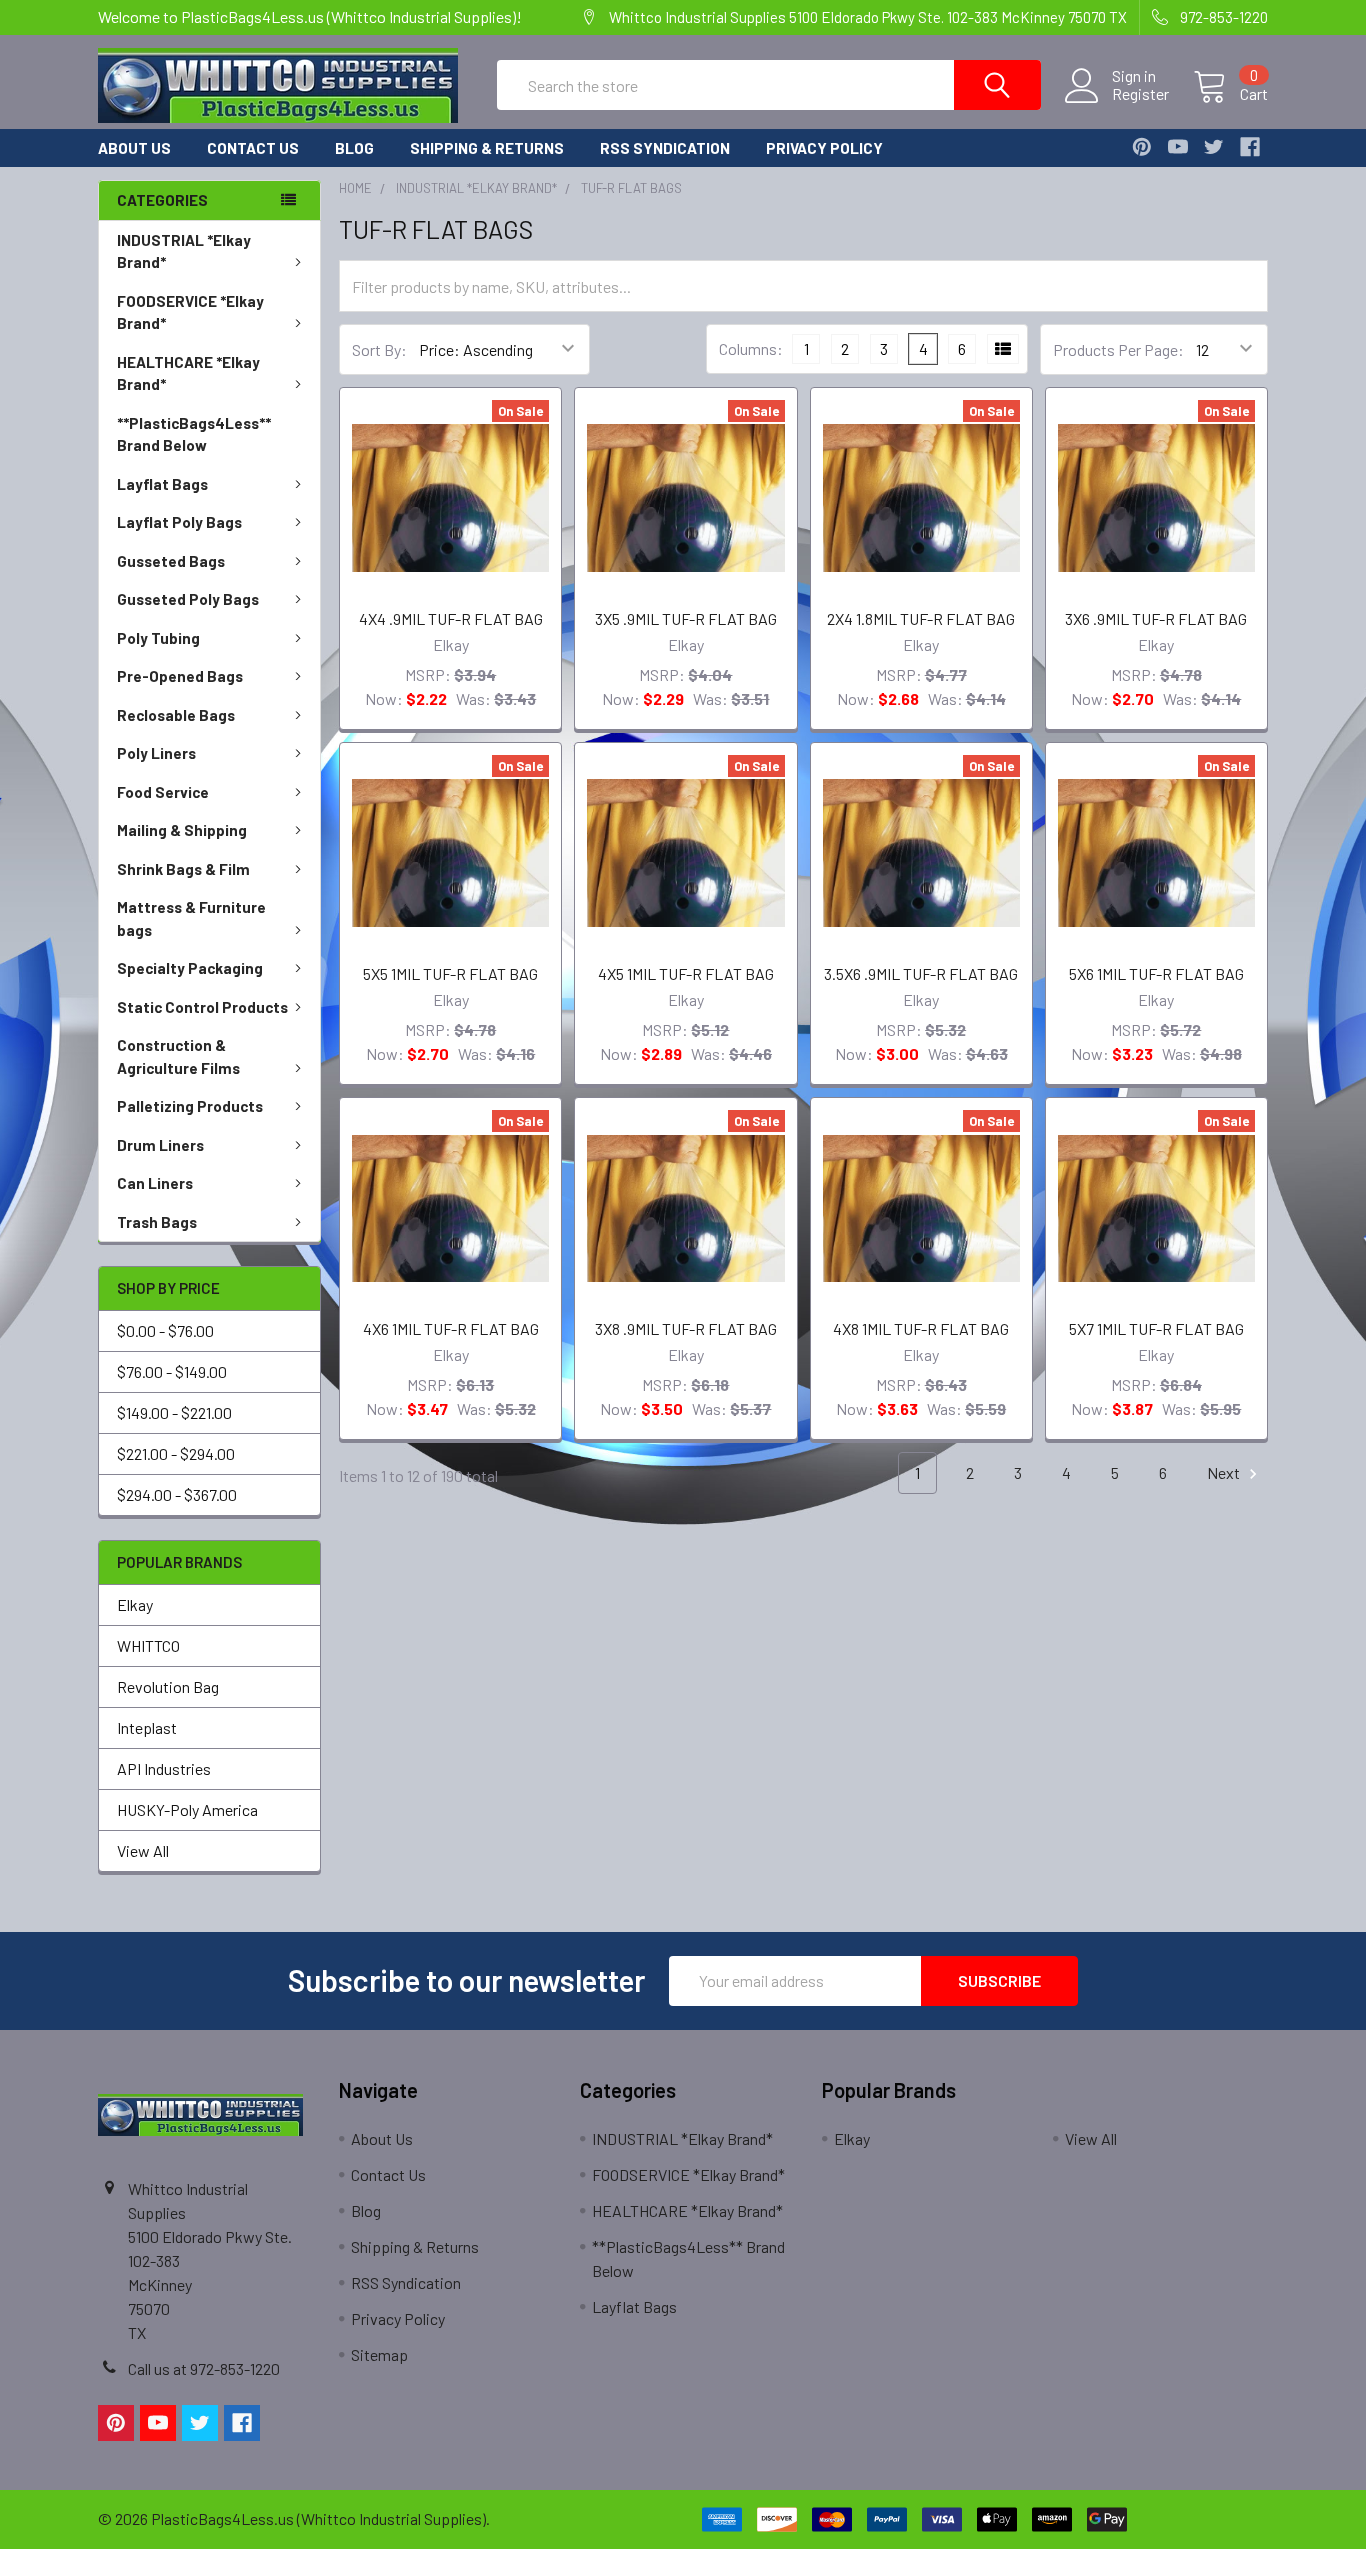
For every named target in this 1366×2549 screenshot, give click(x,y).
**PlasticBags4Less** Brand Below (194, 434)
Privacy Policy (824, 148)
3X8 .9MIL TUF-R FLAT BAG (686, 1328)
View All (143, 1850)
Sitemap (379, 2354)
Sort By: (379, 349)
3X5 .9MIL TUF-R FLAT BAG (686, 618)
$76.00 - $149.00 (172, 1371)
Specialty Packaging (190, 968)
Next (1225, 1472)
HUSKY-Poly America (187, 1809)
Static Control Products (202, 1007)
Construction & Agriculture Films (178, 1056)
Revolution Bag (168, 1686)
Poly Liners (156, 753)
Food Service (163, 792)
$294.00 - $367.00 (177, 1494)
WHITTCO (148, 1645)
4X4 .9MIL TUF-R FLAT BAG (451, 618)
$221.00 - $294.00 (176, 1453)
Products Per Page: (1118, 349)
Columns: (751, 348)
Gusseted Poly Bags (188, 599)
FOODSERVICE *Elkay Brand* (190, 312)
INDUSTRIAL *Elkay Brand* (184, 251)
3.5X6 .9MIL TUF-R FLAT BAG (921, 973)
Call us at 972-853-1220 (204, 2368)
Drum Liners (160, 1145)
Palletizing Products (190, 1106)
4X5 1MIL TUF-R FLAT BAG (686, 973)
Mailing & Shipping (182, 830)
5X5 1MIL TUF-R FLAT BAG (450, 973)
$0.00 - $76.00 (165, 1330)
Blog (354, 148)
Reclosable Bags (176, 715)
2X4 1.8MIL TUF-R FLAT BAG (921, 618)
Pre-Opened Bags (180, 676)
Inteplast (147, 1727)
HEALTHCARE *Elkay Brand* (188, 373)
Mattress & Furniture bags (191, 918)
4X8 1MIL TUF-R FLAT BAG (921, 1328)
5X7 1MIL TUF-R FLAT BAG (1156, 1328)
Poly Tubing (158, 638)
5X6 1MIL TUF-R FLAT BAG (1156, 973)
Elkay (135, 1604)
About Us (134, 148)
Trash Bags (157, 1222)
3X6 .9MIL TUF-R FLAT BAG (1156, 618)
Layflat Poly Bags (179, 522)
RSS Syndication (665, 148)
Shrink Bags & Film (183, 869)
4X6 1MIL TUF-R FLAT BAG (451, 1328)
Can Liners (155, 1183)
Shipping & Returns (487, 148)
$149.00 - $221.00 (174, 1412)
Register (1140, 94)
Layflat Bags (162, 484)
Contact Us (253, 148)
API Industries (164, 1768)
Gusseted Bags (171, 561)
